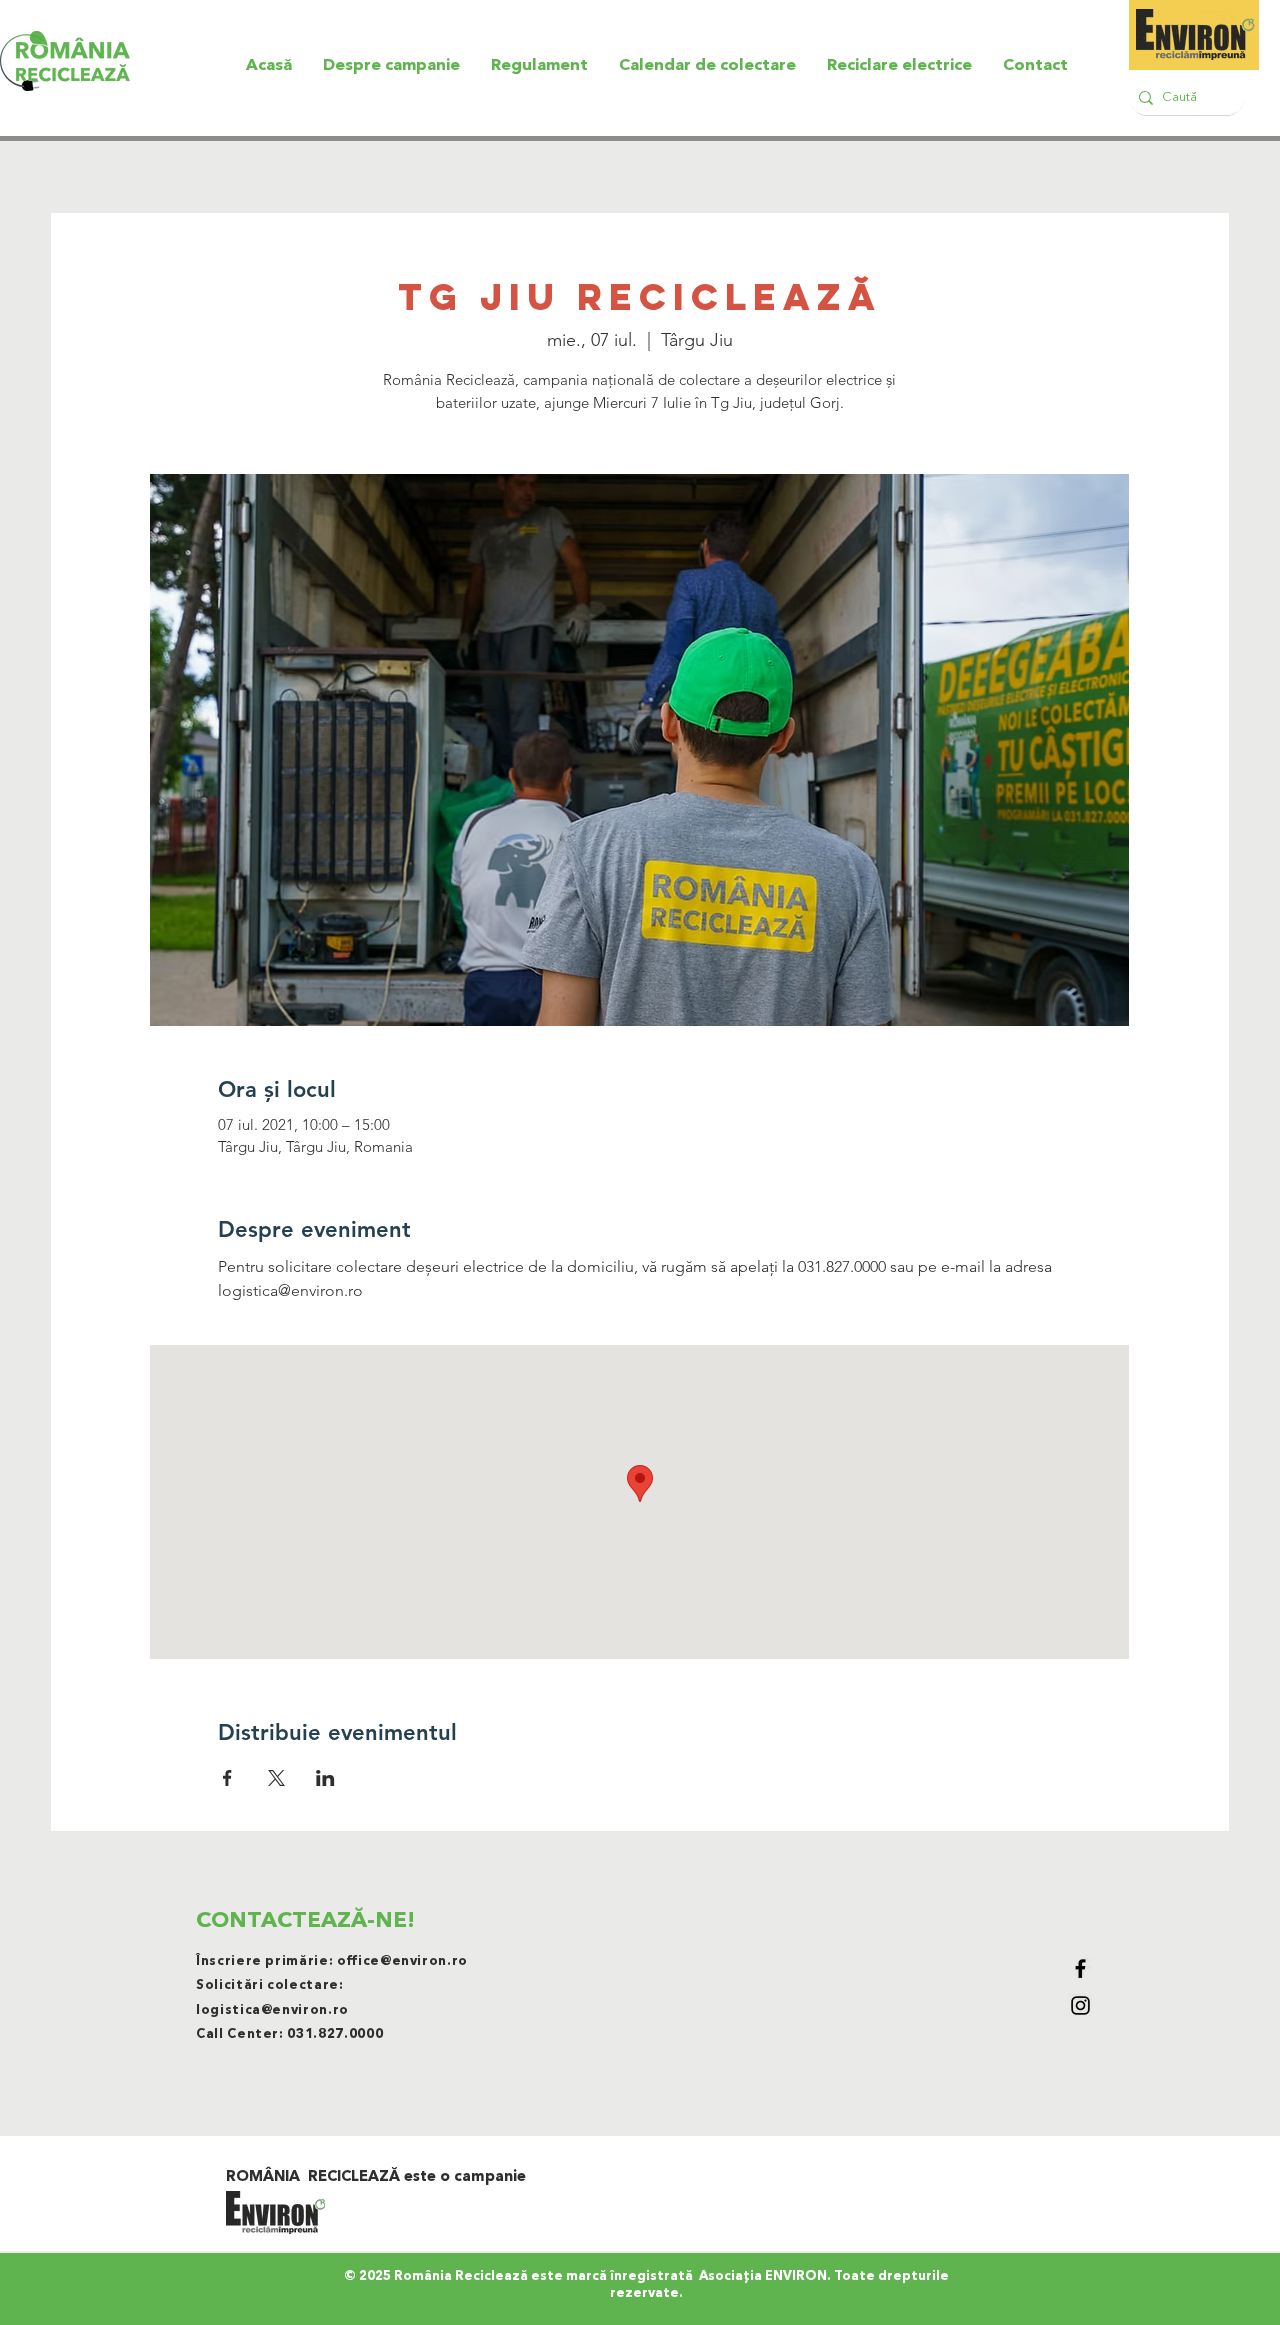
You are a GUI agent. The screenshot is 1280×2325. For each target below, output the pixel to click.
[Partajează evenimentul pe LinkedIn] (325, 1778)
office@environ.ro (402, 1961)
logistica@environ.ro (272, 2010)
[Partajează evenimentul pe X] (276, 1778)
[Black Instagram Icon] (1080, 2005)
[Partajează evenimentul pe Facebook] (227, 1778)
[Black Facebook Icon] (1080, 1968)
